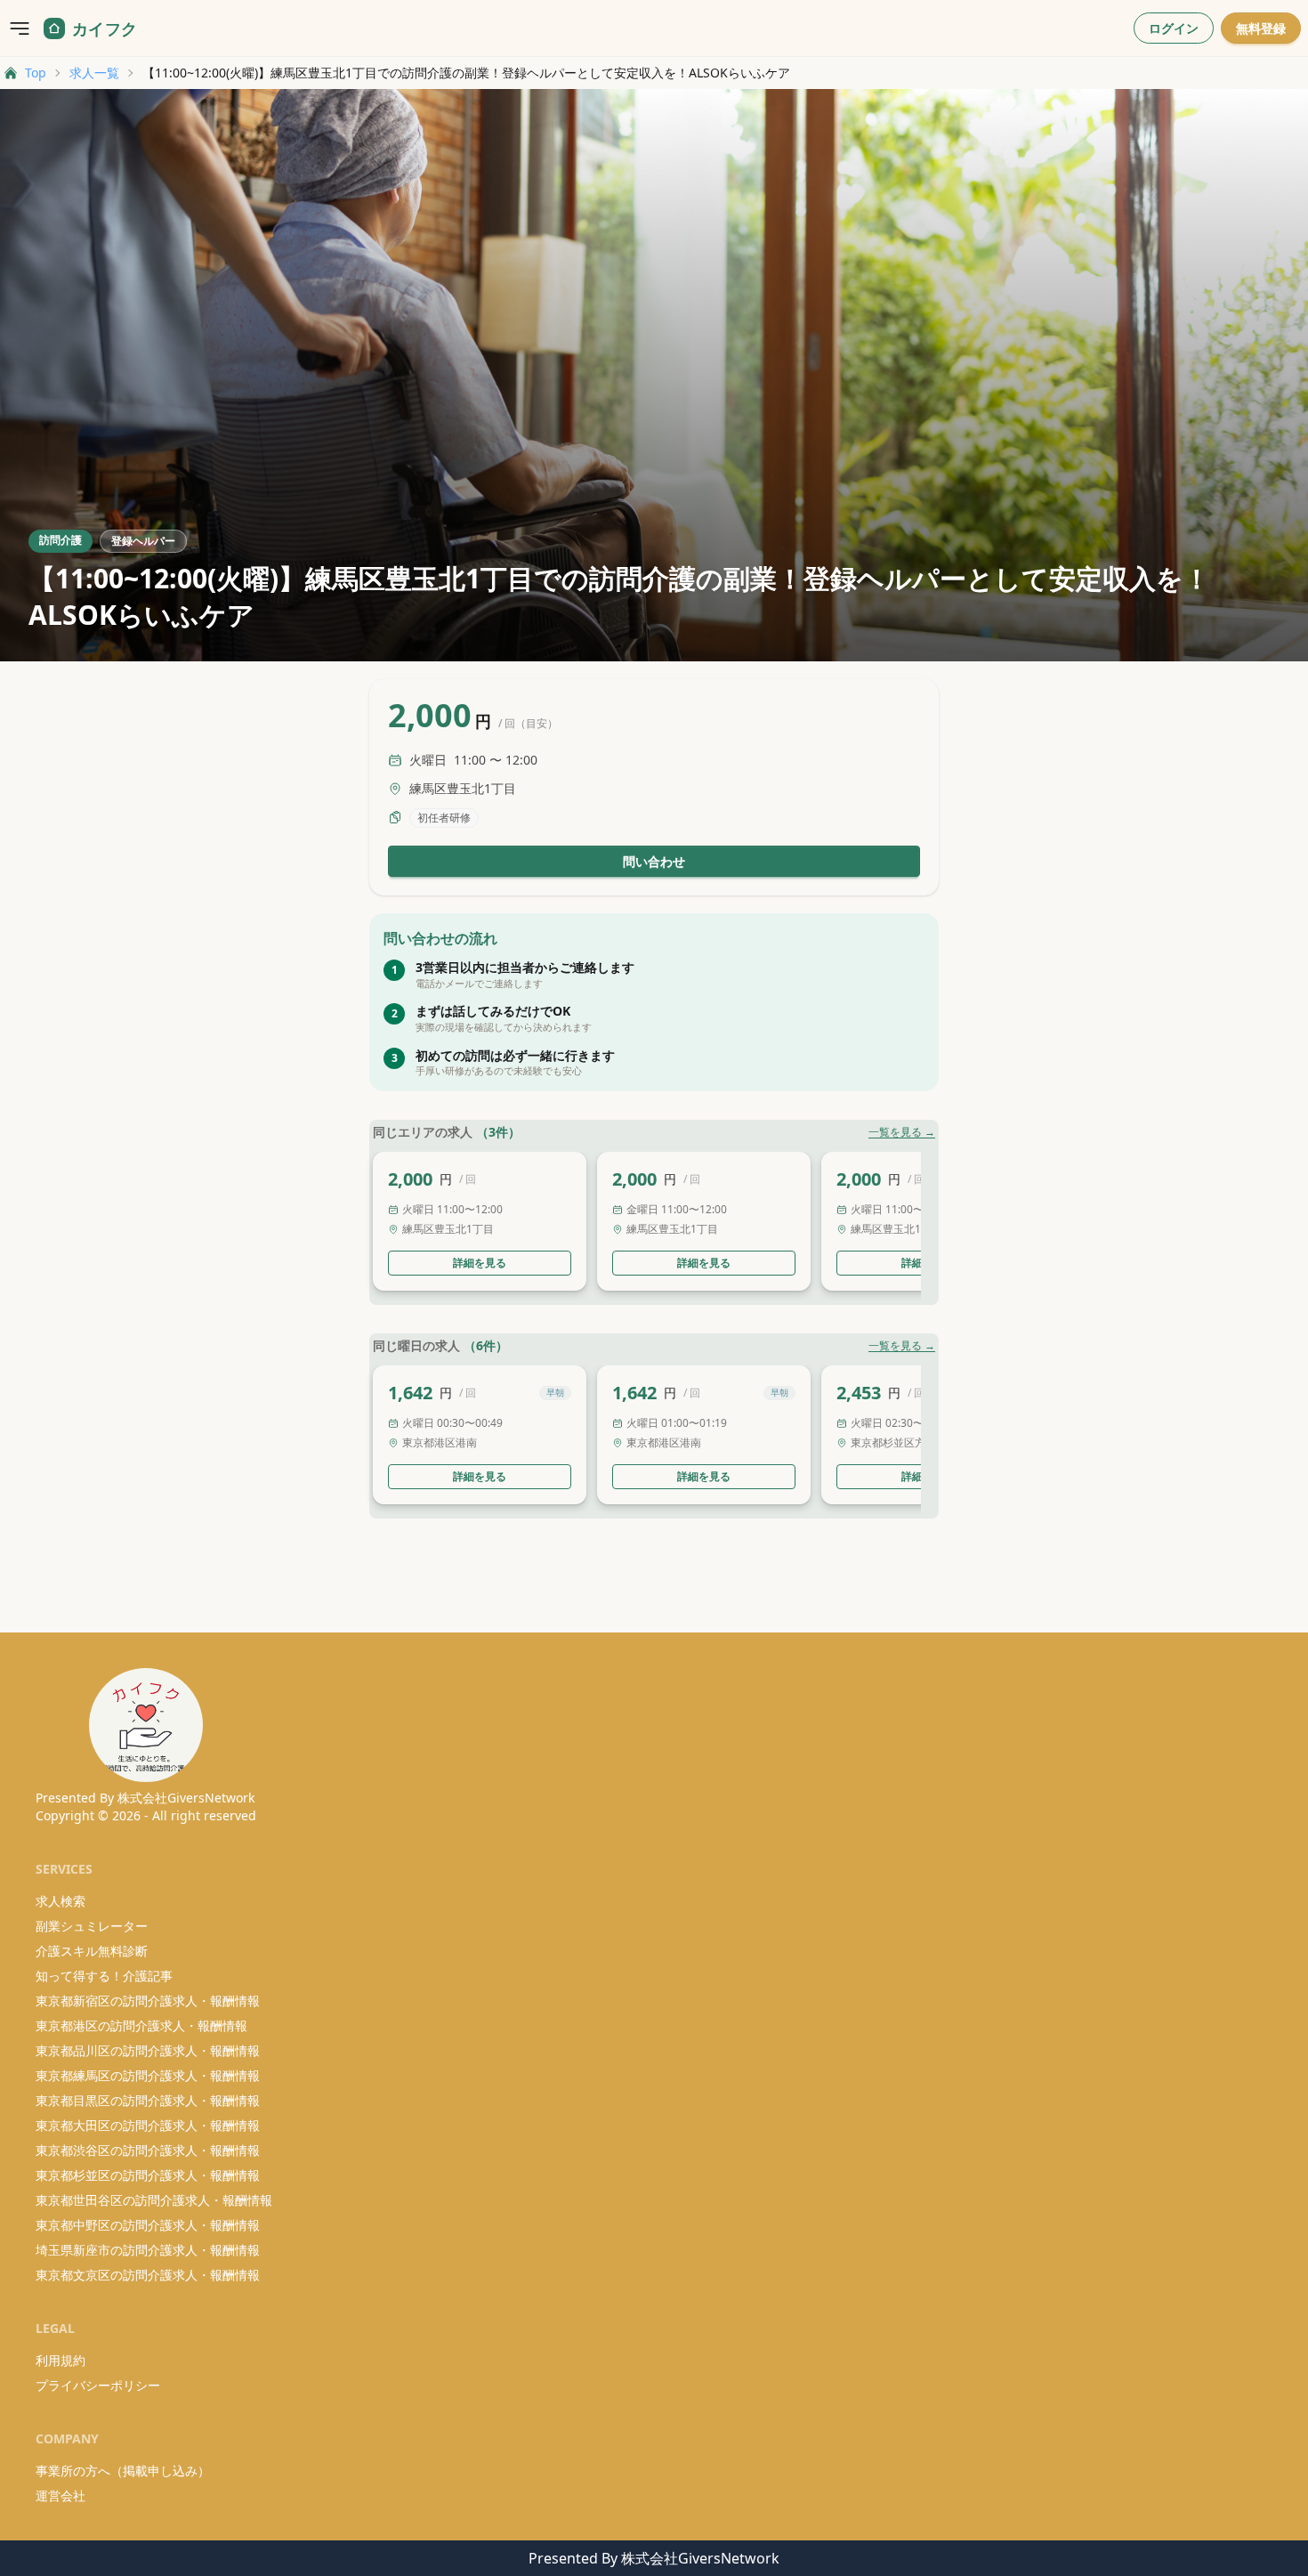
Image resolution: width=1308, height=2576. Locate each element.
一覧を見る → (902, 1132)
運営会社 (61, 2495)
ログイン (1174, 28)
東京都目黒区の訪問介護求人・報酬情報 (148, 2100)
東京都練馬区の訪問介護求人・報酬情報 (148, 2075)
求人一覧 (94, 73)
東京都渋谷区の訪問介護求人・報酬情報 (148, 2150)
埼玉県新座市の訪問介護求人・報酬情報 (148, 2250)
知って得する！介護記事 (104, 1976)
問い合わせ (654, 861)
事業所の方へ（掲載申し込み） (123, 2471)
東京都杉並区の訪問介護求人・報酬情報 (148, 2175)
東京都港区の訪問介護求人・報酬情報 (141, 2025)
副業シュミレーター (92, 1926)
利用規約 (61, 2360)
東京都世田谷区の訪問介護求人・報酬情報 (154, 2200)
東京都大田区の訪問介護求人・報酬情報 (148, 2125)
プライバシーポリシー (98, 2385)
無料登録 (1261, 28)
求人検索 (61, 1901)
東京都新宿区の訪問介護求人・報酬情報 (148, 2001)
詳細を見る (480, 1263)
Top (36, 73)
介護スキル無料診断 (92, 1951)
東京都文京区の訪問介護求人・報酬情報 (148, 2275)
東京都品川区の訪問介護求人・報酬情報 (148, 2050)
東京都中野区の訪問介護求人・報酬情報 (148, 2225)
